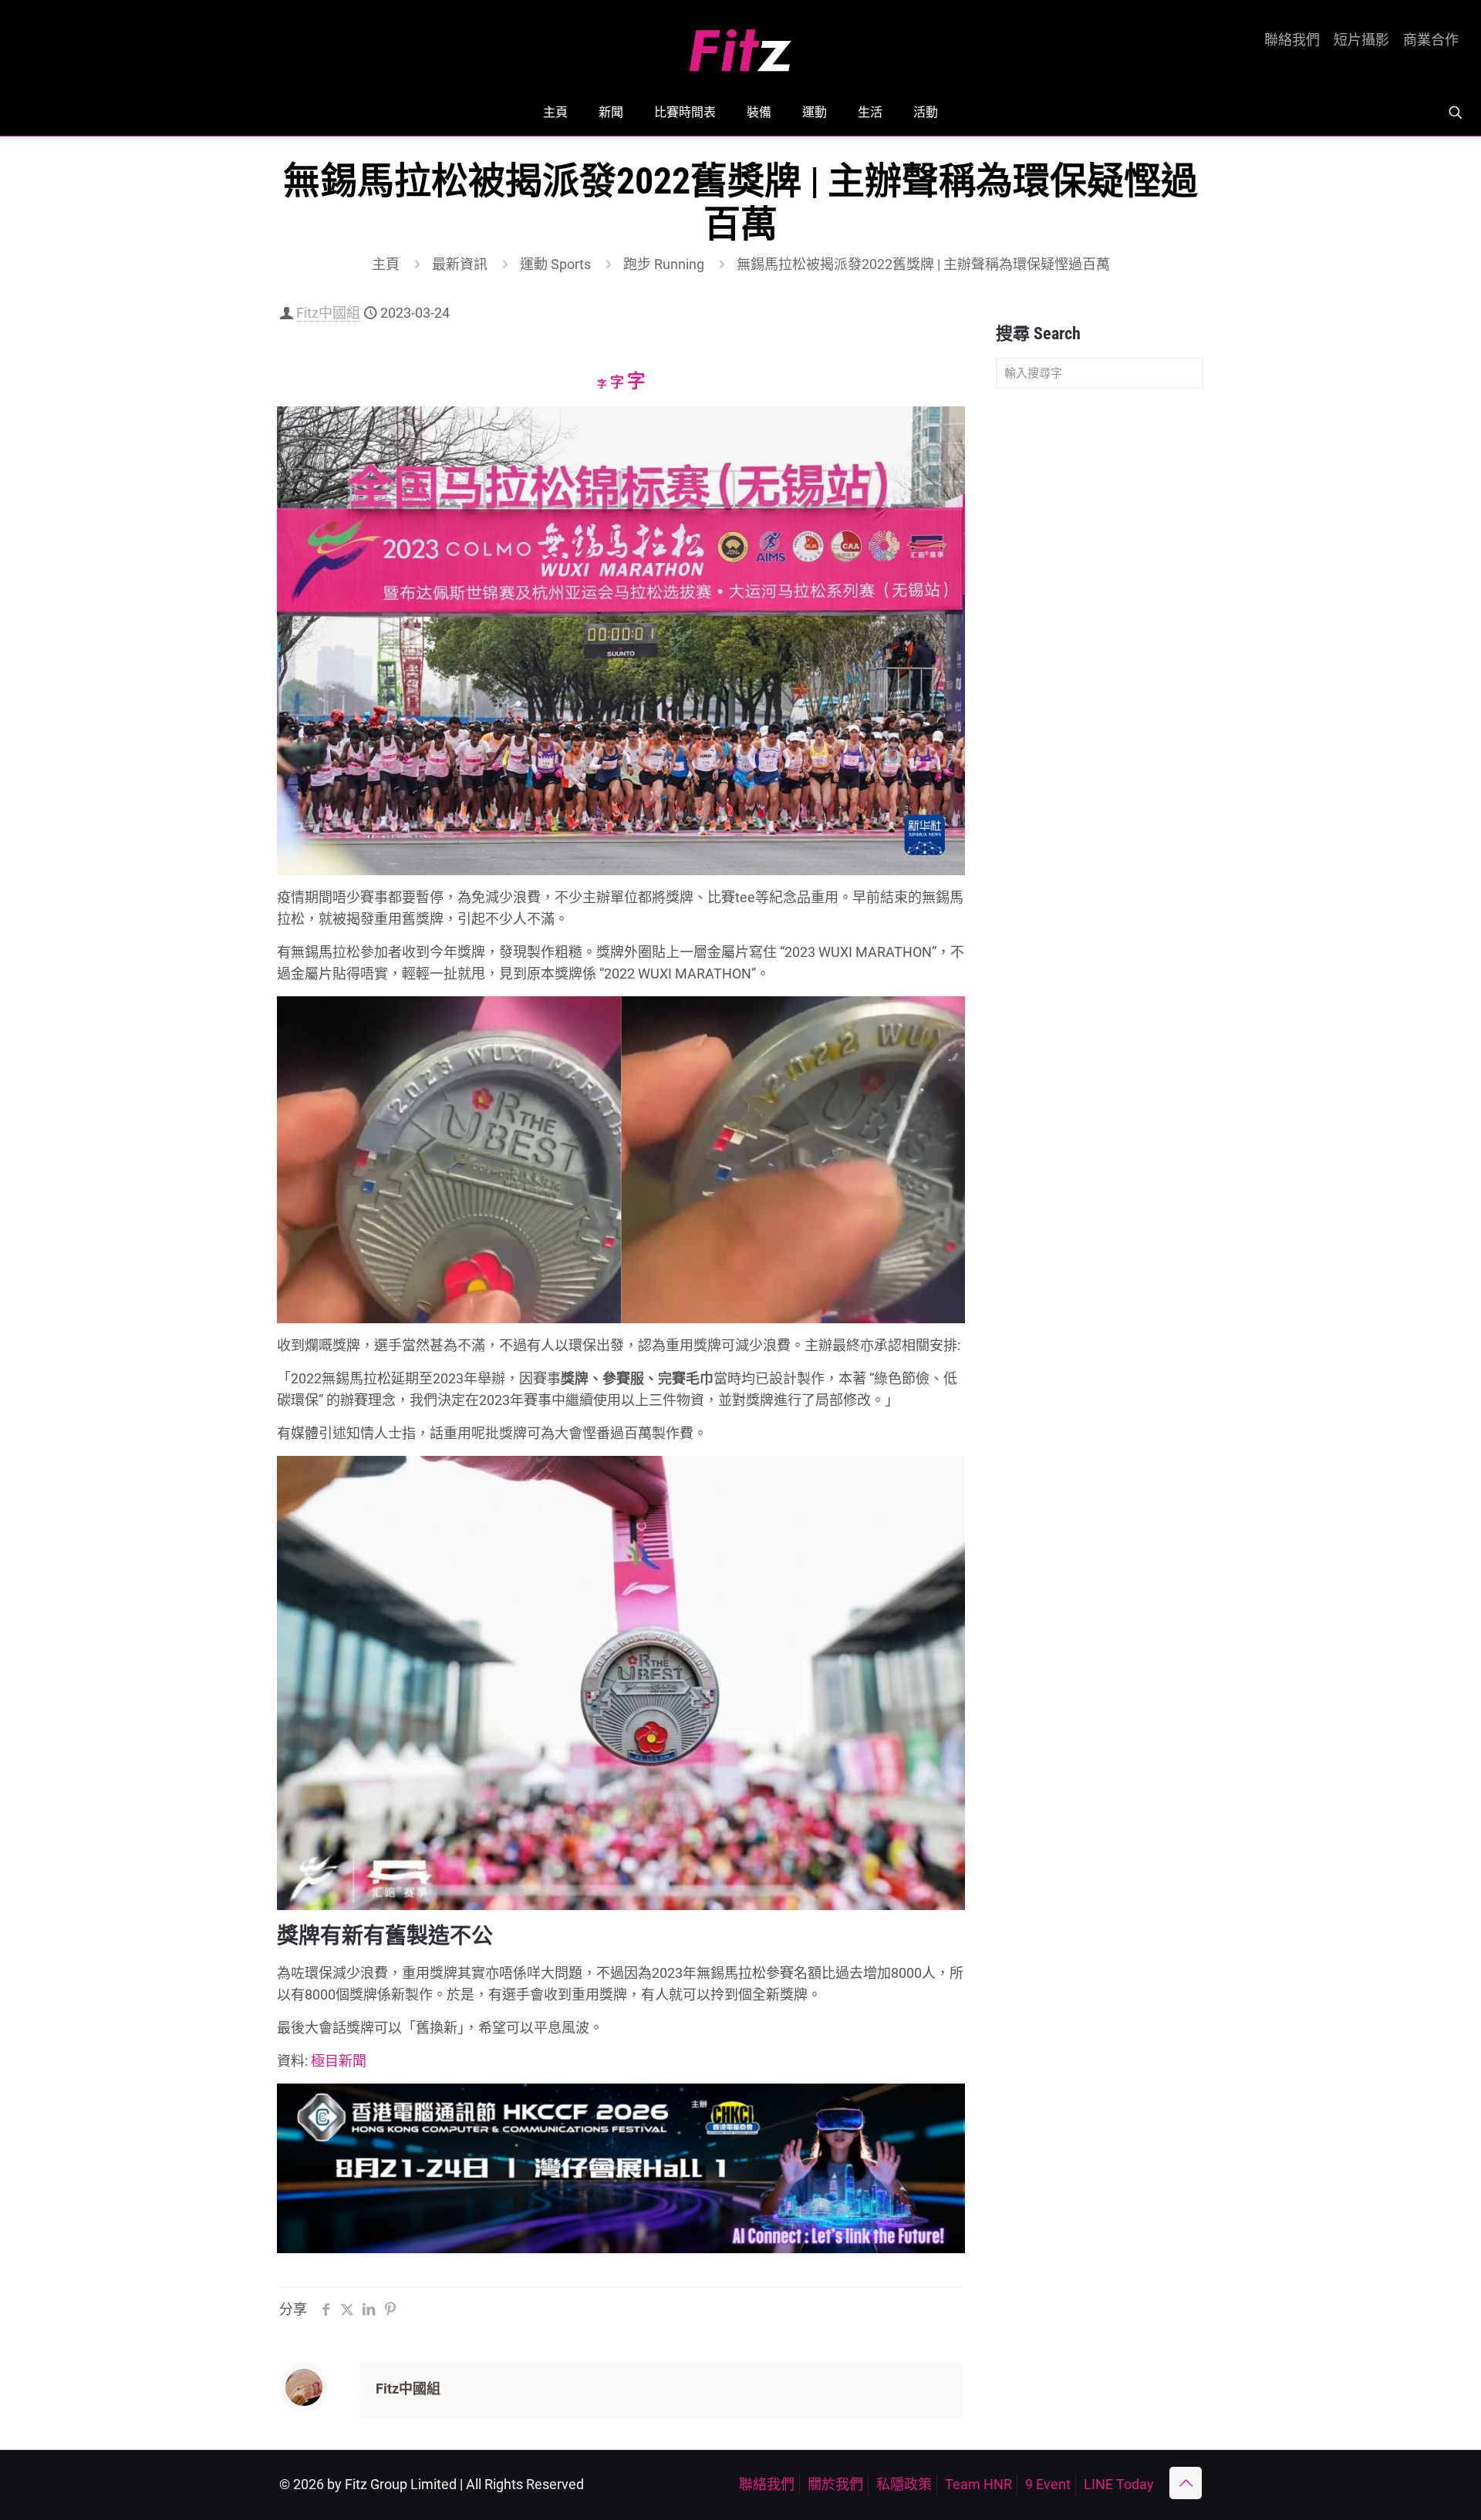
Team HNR (978, 2484)
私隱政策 (904, 2484)
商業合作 (1431, 40)
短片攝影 (1361, 40)
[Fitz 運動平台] (740, 44)
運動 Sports (555, 264)
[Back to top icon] (1186, 2483)
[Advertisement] (1100, 643)
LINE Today (1119, 2484)
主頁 (386, 264)
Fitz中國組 (328, 313)
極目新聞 (339, 2061)
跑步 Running (664, 264)
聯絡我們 (1292, 40)
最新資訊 (460, 264)
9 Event (1048, 2484)
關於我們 (835, 2484)
